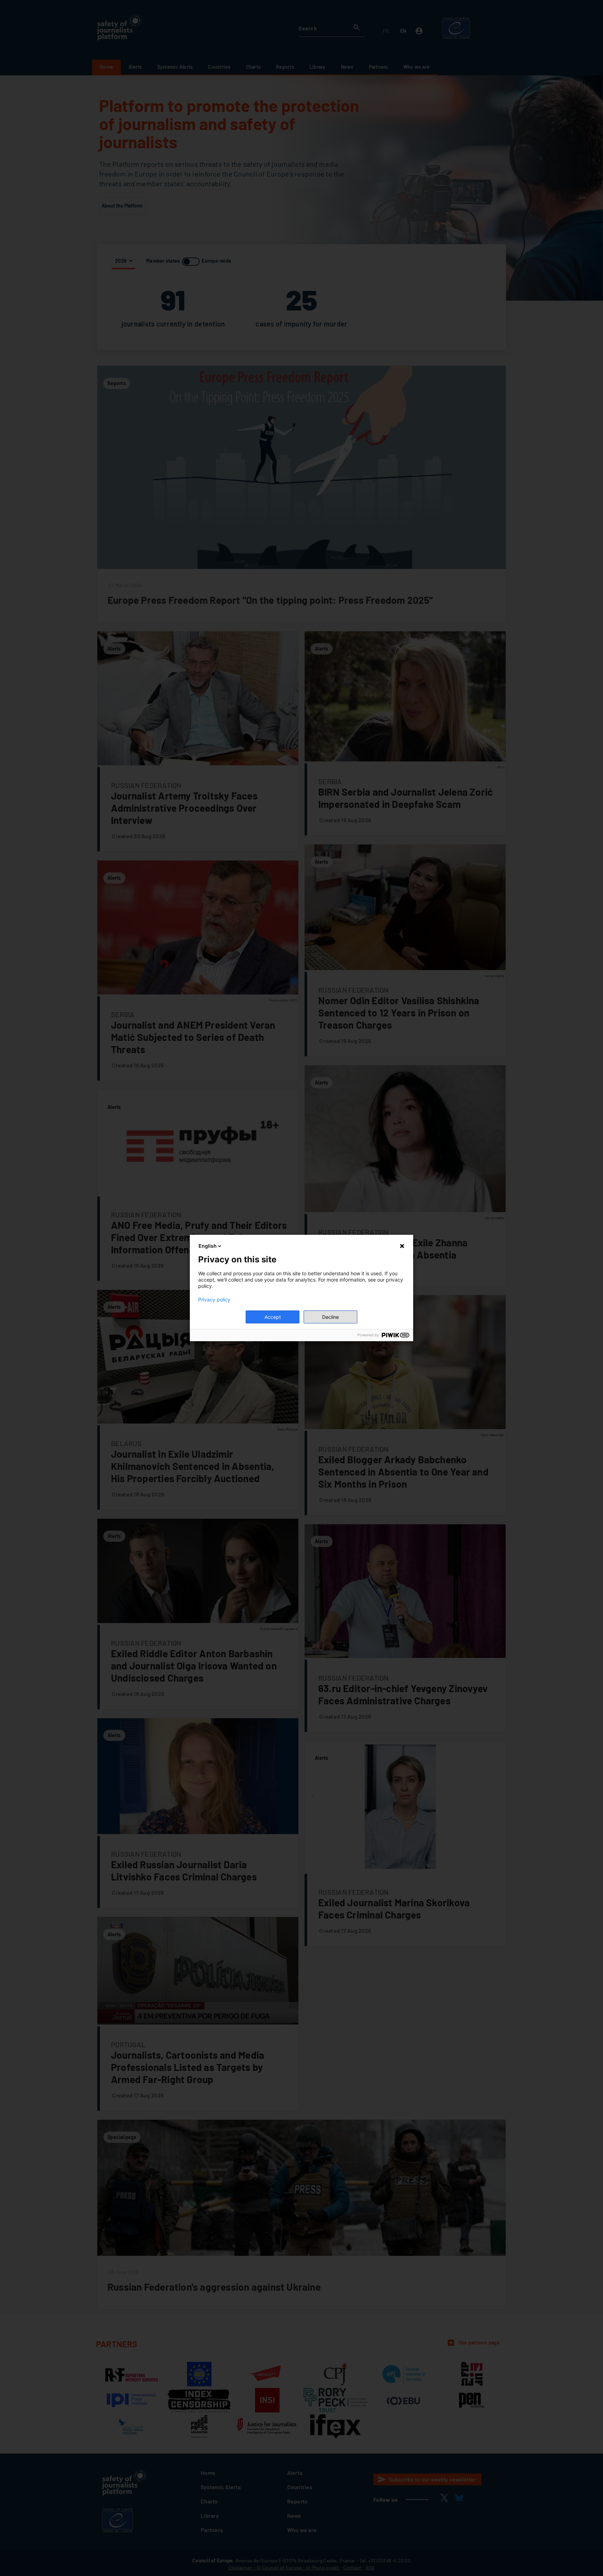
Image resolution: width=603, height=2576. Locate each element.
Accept (273, 1317)
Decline (330, 1317)
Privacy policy (214, 1300)
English (208, 1246)
